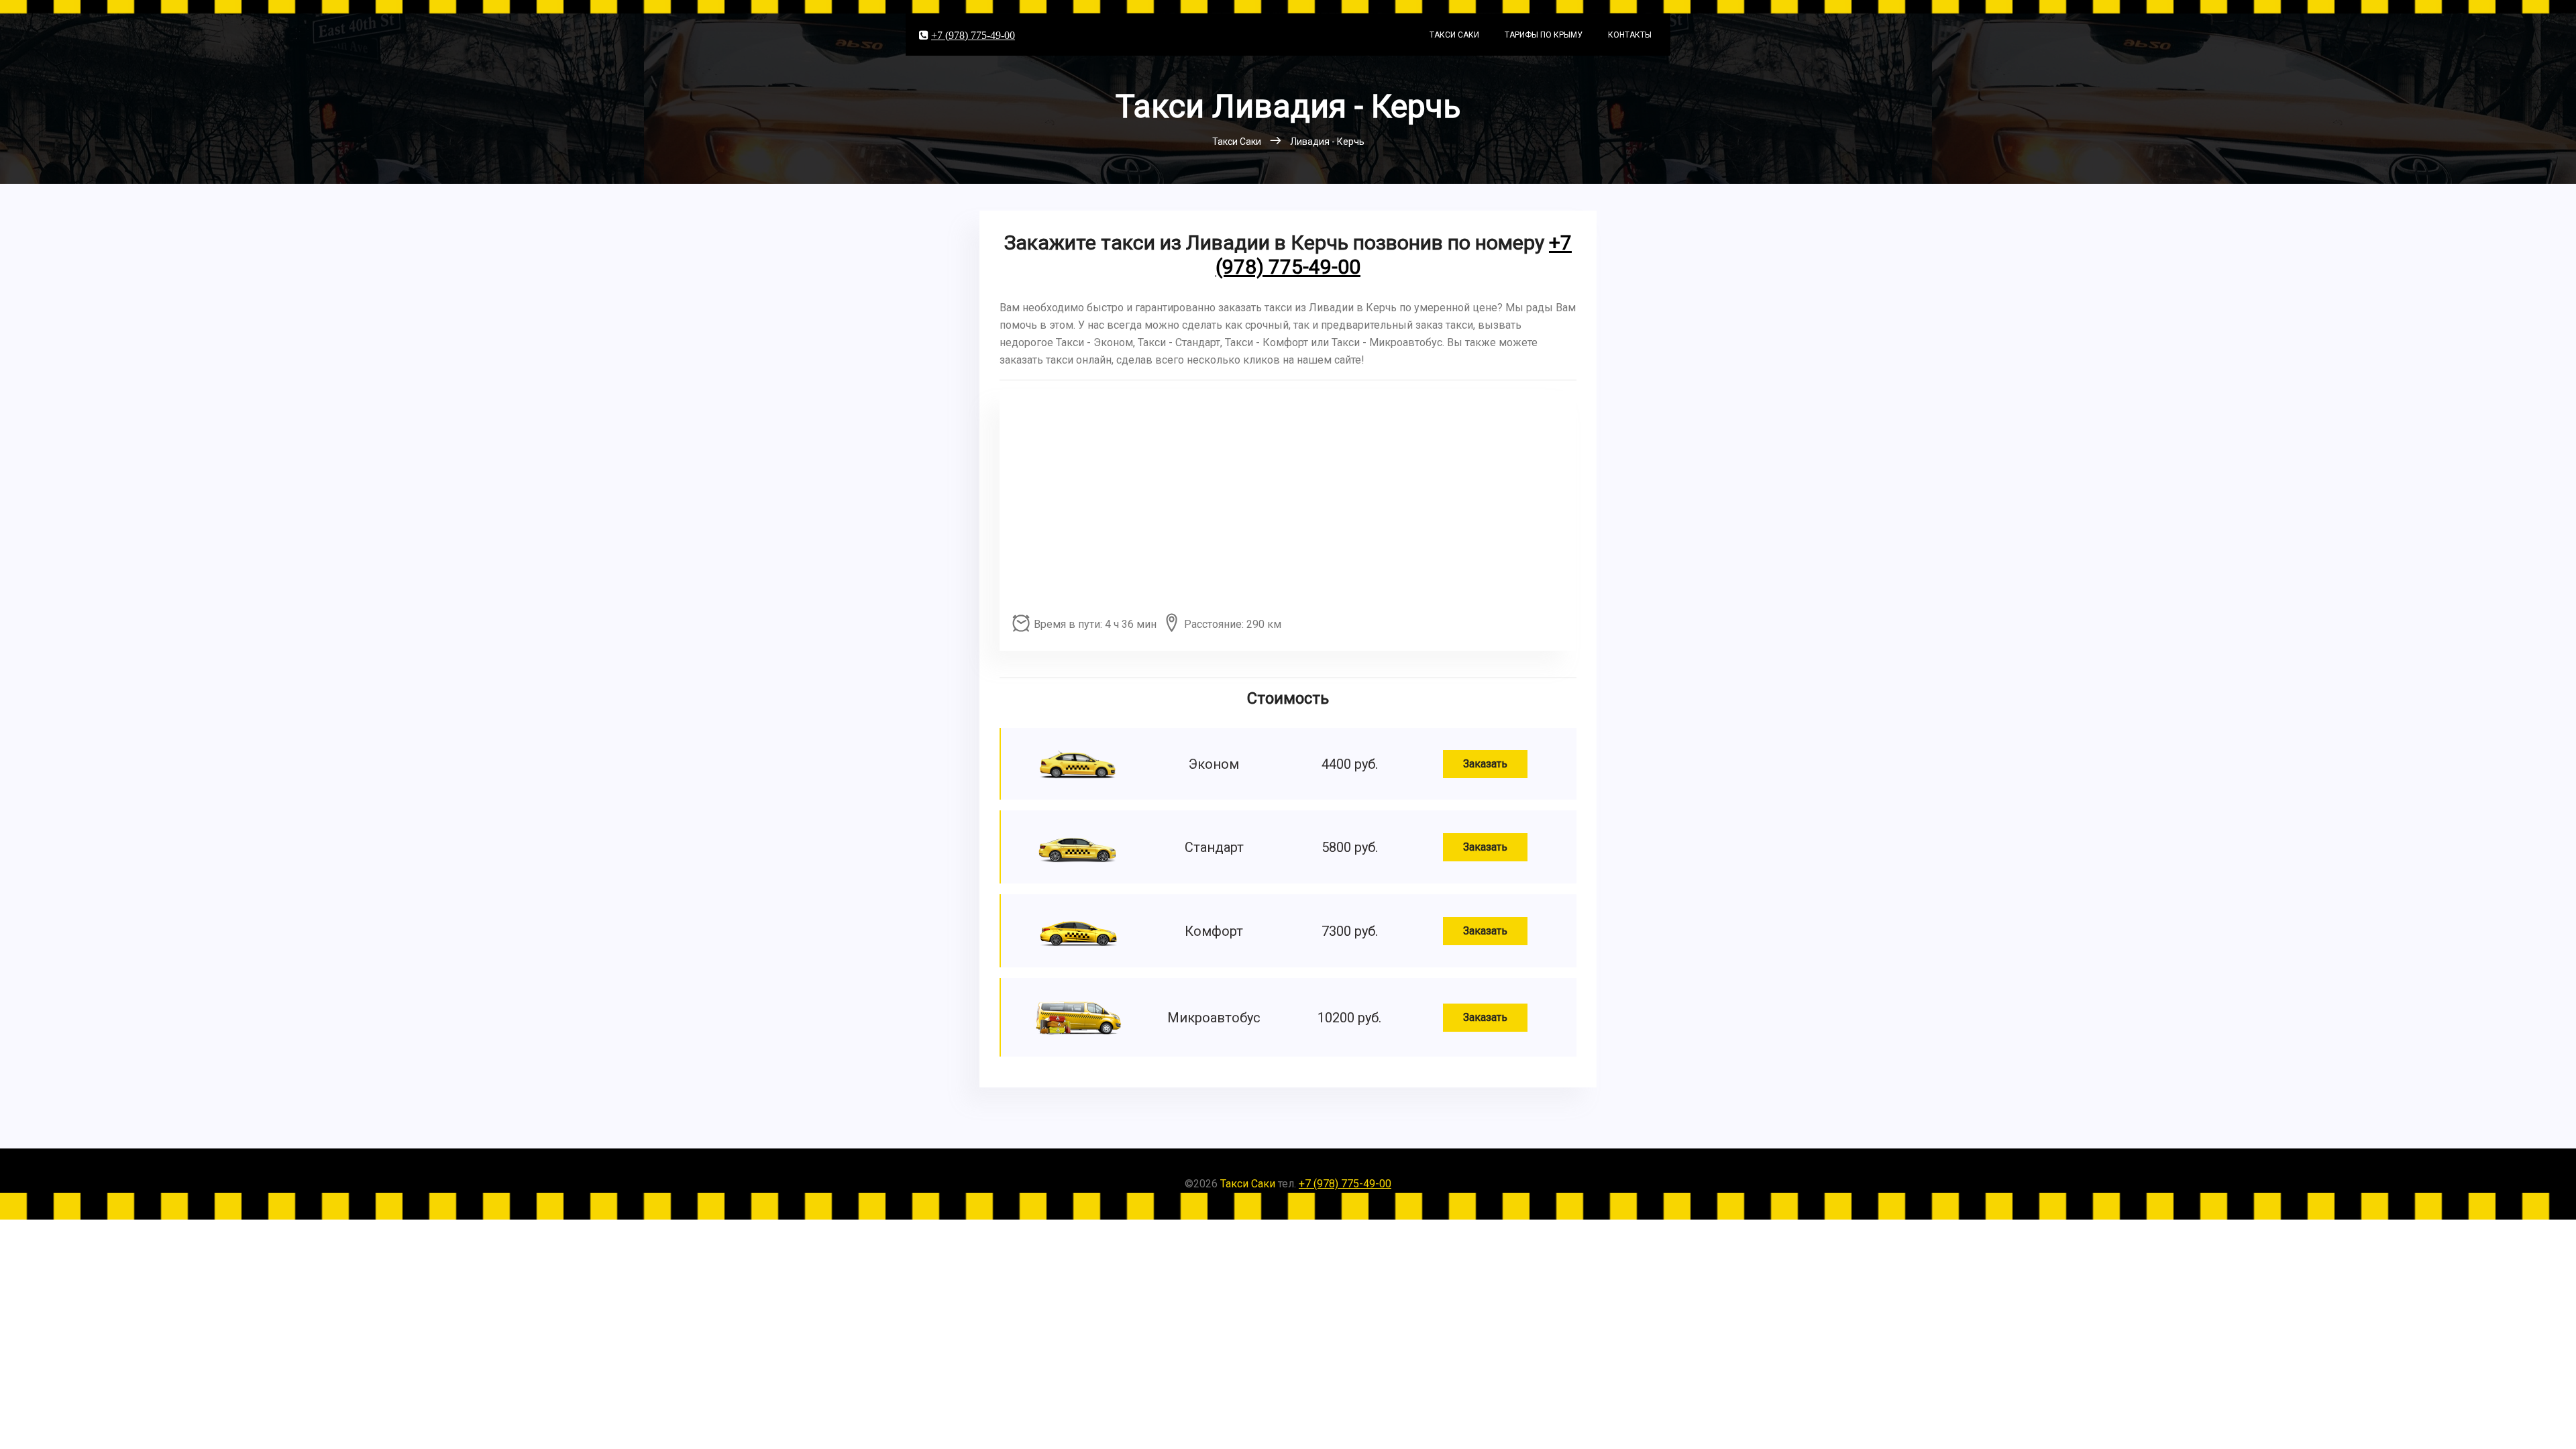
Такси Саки (1454, 35)
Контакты (1630, 35)
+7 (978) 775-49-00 (973, 35)
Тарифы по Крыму (1544, 35)
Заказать (1485, 764)
